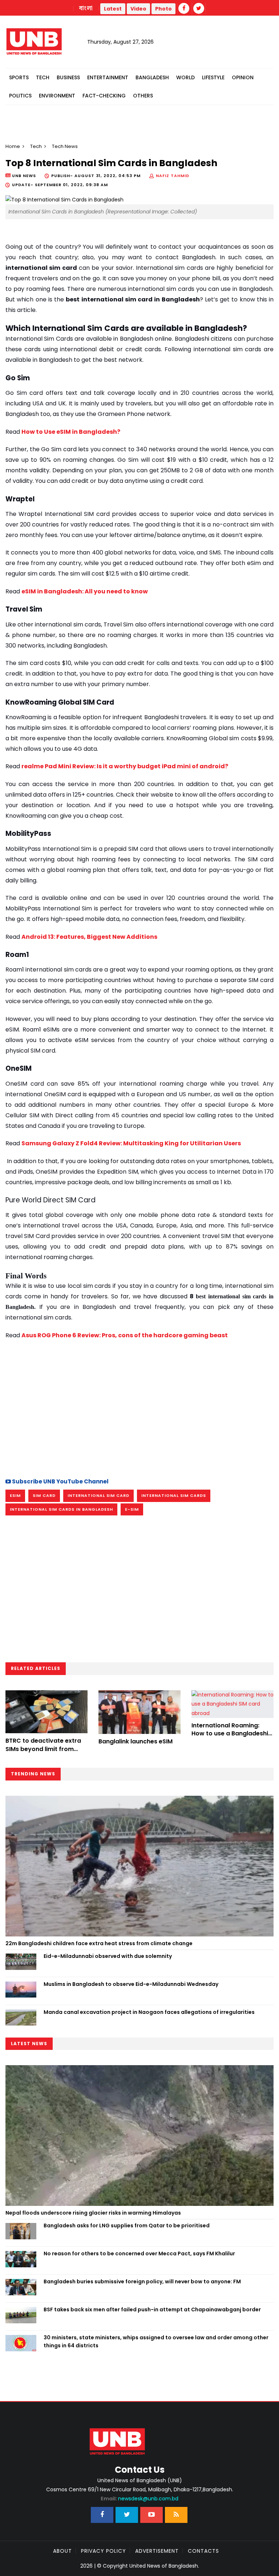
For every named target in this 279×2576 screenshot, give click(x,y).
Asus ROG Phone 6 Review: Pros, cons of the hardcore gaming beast (125, 1335)
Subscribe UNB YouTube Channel (60, 1481)
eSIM (15, 1495)
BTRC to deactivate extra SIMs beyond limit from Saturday (43, 1749)
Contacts (203, 2551)
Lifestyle (213, 77)
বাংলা (86, 8)
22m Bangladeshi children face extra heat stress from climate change (99, 1943)
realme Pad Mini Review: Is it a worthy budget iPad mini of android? (125, 766)
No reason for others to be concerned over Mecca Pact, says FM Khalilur (139, 2254)
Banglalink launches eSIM (136, 1741)
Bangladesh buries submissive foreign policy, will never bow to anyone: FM (142, 2281)
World (185, 77)
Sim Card (44, 1495)
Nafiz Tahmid (173, 176)
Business (68, 77)
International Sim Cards (174, 1495)
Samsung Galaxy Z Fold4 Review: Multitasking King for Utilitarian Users (131, 1143)
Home (13, 146)
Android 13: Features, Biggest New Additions (89, 937)
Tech (43, 77)
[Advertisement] (139, 1408)
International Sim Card (98, 1495)
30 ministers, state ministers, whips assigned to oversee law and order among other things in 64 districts (156, 2341)
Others (143, 96)
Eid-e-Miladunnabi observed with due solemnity (108, 1956)
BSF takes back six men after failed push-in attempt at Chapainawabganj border (152, 2309)
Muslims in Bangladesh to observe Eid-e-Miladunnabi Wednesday (131, 1984)
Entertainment (108, 77)
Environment (57, 96)
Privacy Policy (104, 2551)
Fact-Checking (104, 96)
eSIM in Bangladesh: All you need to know (85, 591)
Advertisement (157, 2551)
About (62, 2551)
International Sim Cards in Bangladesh (61, 1509)
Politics (20, 96)
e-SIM (132, 1509)
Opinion (243, 77)
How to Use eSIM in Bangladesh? (71, 432)
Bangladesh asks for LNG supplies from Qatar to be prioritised (127, 2226)
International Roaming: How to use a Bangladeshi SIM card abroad (230, 1734)
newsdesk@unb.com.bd (139, 2499)
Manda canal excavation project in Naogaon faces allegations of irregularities (149, 2012)
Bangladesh (152, 77)
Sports (19, 77)
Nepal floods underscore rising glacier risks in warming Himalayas (93, 2213)
